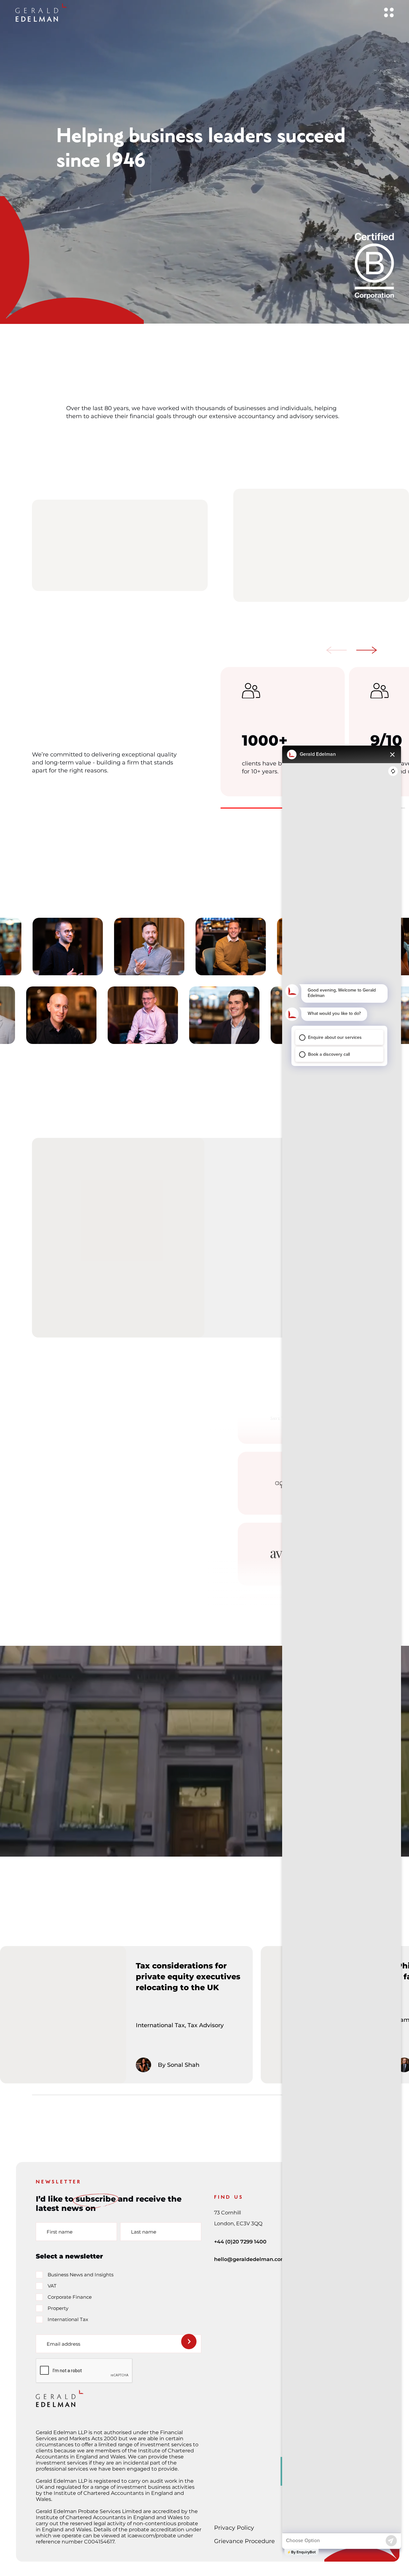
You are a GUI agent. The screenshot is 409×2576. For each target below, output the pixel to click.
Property (58, 2308)
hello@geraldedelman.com (250, 2259)
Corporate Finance (70, 2297)
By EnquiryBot (303, 2552)
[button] (337, 651)
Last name (144, 2231)
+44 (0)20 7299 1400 (240, 2242)
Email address (63, 2344)
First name (60, 2231)
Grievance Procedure (244, 2541)
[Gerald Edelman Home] (41, 12)
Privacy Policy (234, 2528)
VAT (52, 2286)
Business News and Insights (81, 2275)
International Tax (68, 2319)
